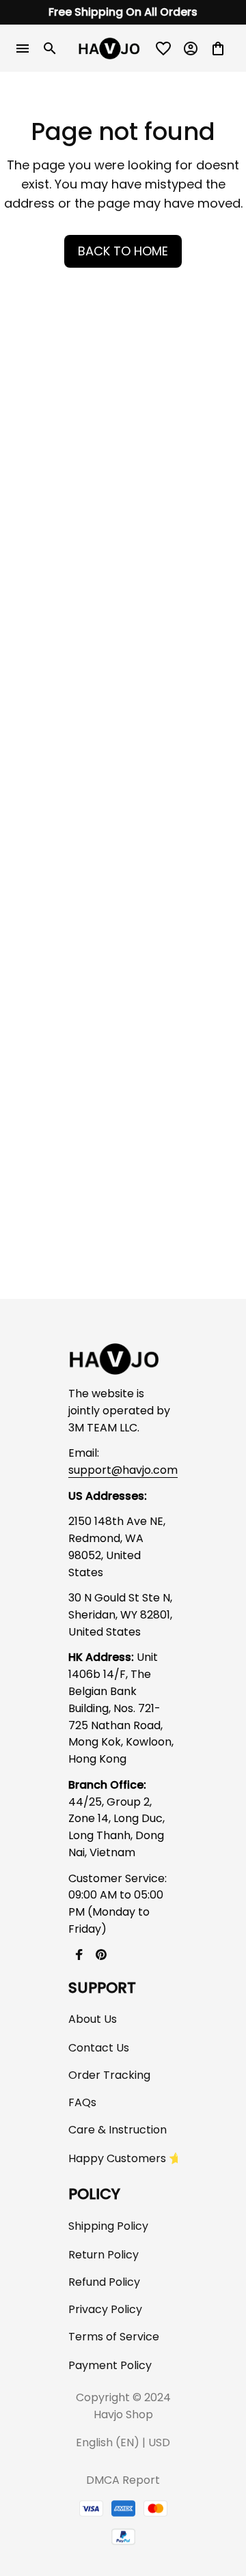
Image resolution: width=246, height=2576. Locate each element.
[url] (123, 1471)
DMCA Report (123, 2480)
